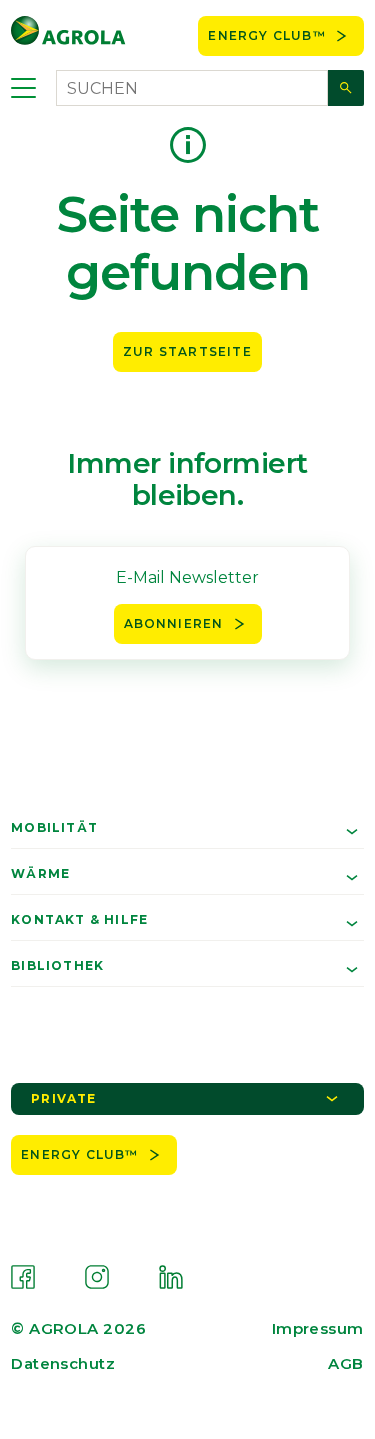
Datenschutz (63, 1363)
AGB (345, 1363)
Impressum (318, 1328)
